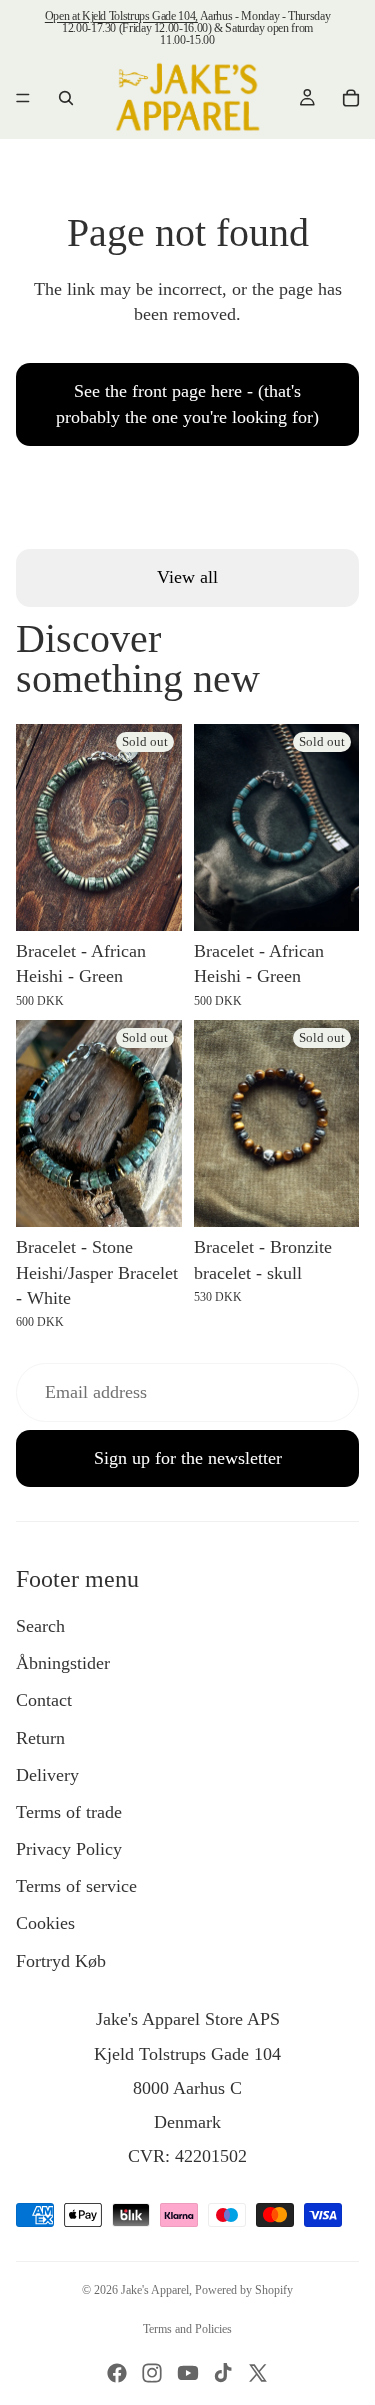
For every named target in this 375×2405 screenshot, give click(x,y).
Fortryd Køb (61, 1961)
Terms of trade (69, 1812)
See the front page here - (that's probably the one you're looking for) (187, 403)
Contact (44, 1700)
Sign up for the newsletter (188, 1458)
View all (187, 577)
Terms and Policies (187, 2329)
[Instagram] (152, 2373)
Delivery (47, 1775)
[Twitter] (258, 2373)
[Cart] (351, 98)
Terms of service (76, 1886)
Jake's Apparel (155, 2290)
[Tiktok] (223, 2373)
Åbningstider (63, 1663)
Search (40, 1626)
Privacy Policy (69, 1849)
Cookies (45, 1923)
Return (40, 1738)
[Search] (66, 98)
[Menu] (23, 98)
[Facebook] (117, 2373)
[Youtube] (188, 2373)
